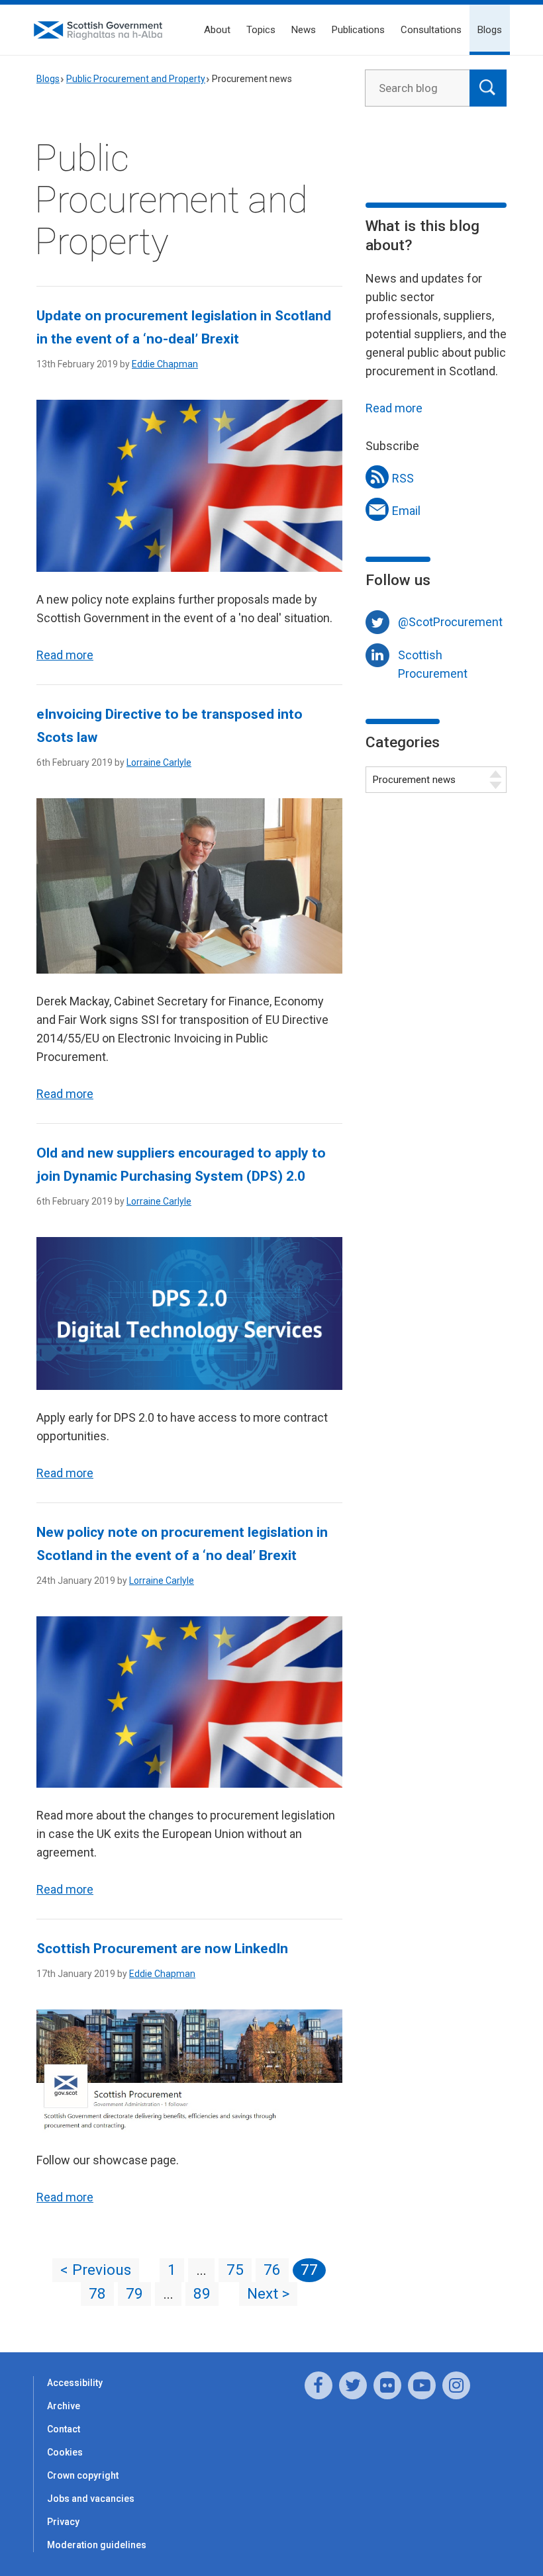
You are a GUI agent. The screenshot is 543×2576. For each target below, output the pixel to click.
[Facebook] (319, 2385)
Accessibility (75, 2383)
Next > (268, 2294)
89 (202, 2294)
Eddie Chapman (165, 364)
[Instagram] (456, 2385)
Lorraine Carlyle (159, 762)
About (217, 30)
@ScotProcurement (450, 622)
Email (406, 511)
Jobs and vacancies (91, 2499)
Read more (65, 655)
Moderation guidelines (97, 2545)
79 (134, 2294)
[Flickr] (387, 2385)
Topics (261, 30)
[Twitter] (353, 2385)
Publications (358, 30)
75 (235, 2270)
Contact (64, 2429)
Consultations (431, 30)
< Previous (96, 2270)
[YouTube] (422, 2385)
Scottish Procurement (433, 658)
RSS (403, 478)
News (304, 30)
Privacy (63, 2522)
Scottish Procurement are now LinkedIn (162, 1949)
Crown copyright (83, 2475)
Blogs (490, 30)
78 (97, 2294)
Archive (64, 2406)
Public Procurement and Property (136, 79)
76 (272, 2270)
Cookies (65, 2452)
